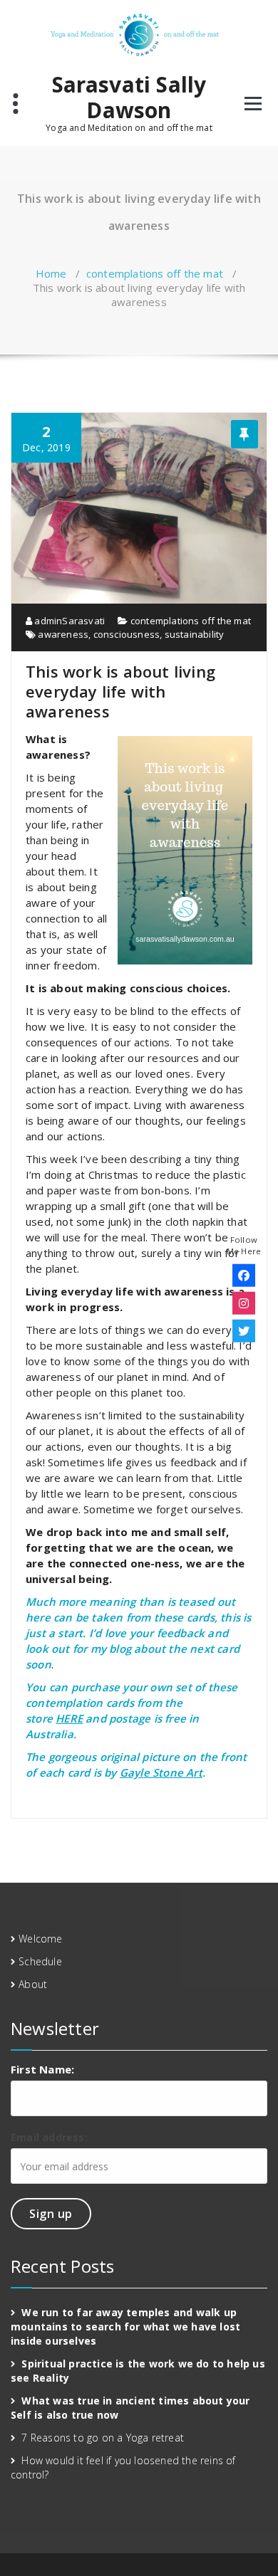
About (33, 1984)
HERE (69, 1718)
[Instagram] (244, 1303)
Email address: (49, 2137)
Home (51, 273)
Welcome (40, 1939)
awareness (63, 634)
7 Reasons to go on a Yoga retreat (103, 2438)
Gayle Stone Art (161, 1772)
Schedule (40, 1961)
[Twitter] (244, 1331)
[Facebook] (244, 1276)
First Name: (42, 2069)
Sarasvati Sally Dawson (129, 98)
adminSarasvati (68, 621)
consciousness (127, 634)
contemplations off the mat (155, 273)
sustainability (195, 634)
